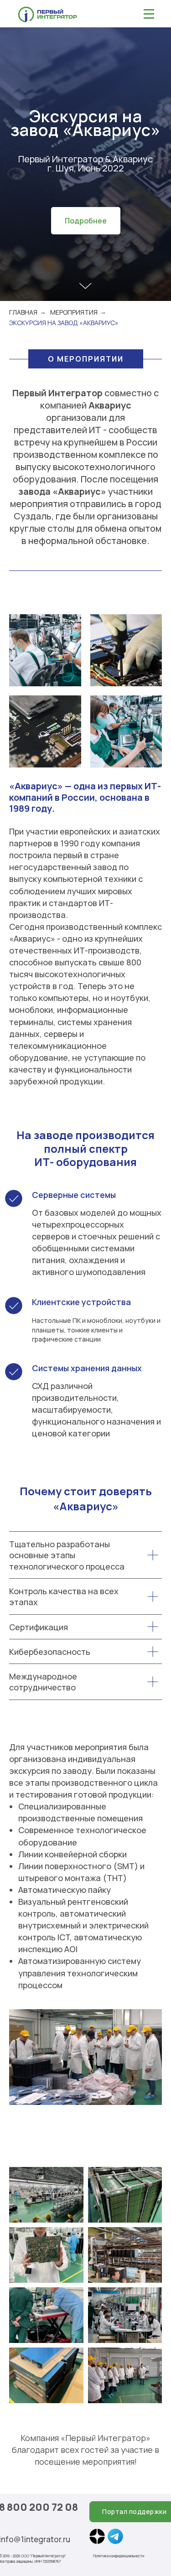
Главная (23, 2357)
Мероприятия (74, 2357)
